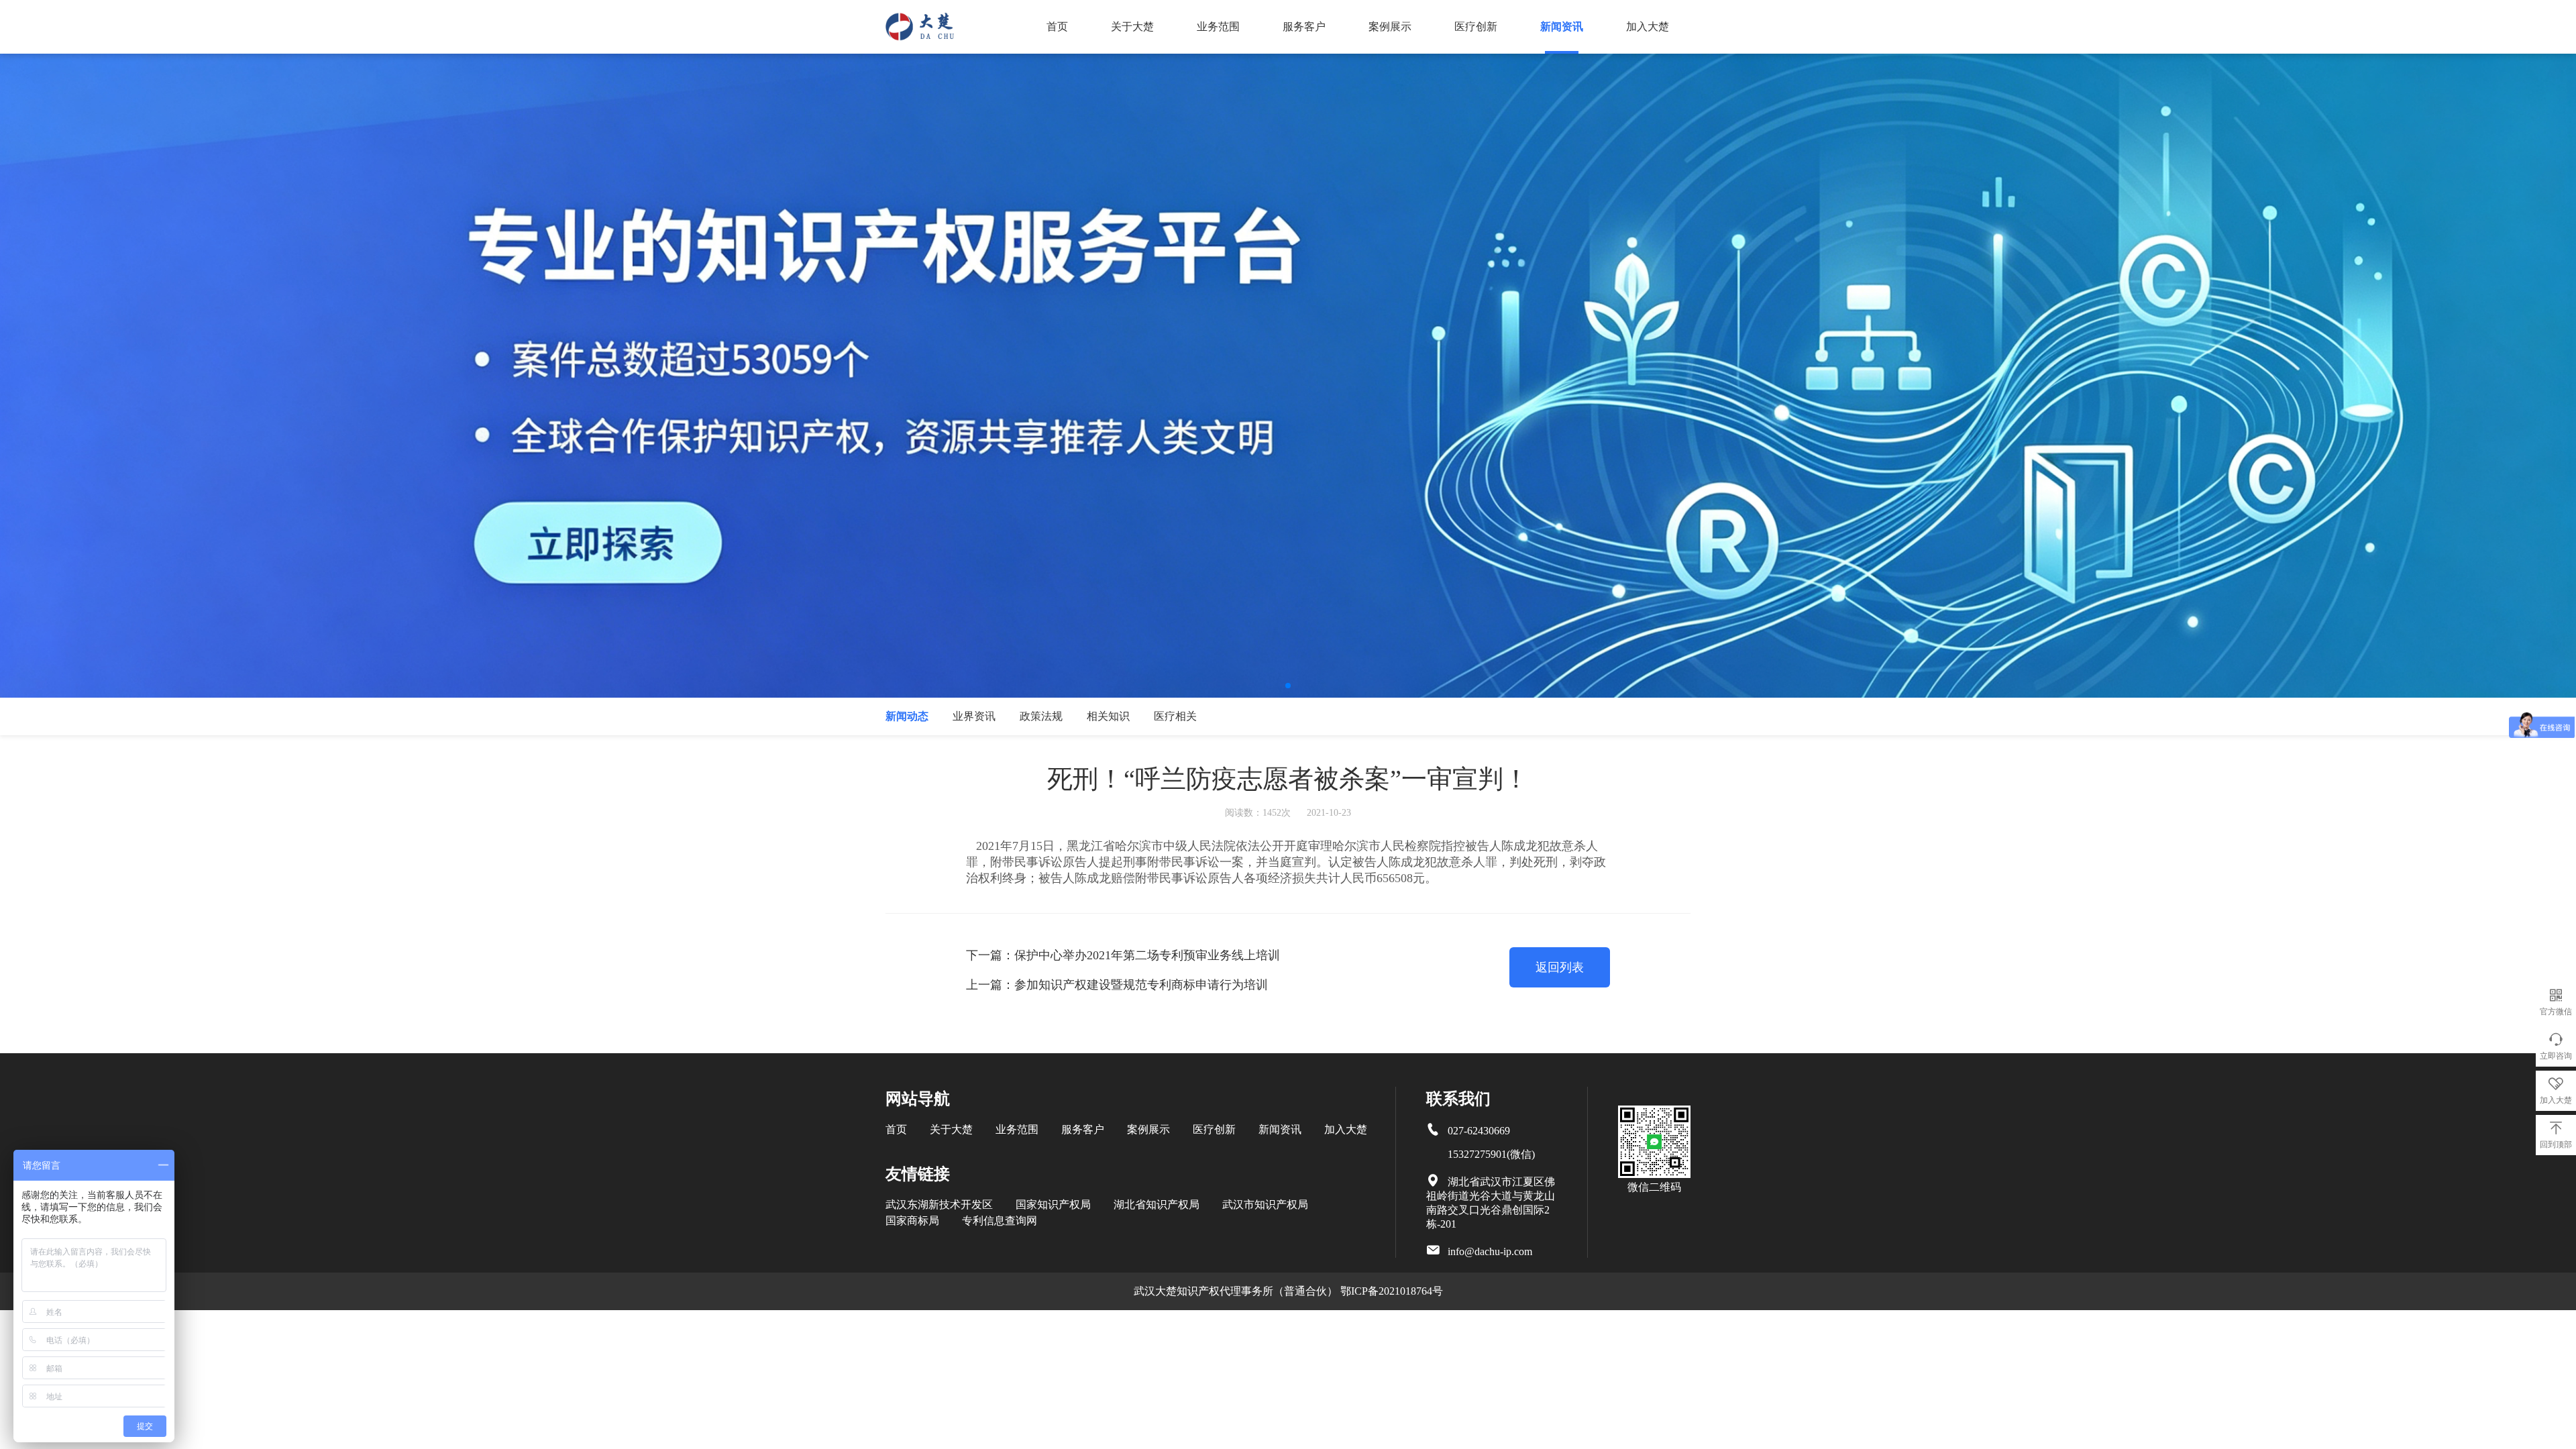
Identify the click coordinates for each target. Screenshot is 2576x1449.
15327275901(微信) (1491, 1154)
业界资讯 (974, 716)
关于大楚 (1132, 26)
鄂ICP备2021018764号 (1392, 1291)
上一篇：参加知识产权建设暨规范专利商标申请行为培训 (1117, 985)
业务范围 (1218, 26)
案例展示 (1390, 26)
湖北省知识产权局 (1157, 1204)
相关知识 (1108, 716)
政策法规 (1041, 716)
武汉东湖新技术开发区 (939, 1204)
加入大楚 (1648, 26)
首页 (1057, 26)
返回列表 (1560, 967)
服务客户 (1304, 26)
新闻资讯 (1562, 26)
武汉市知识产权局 (1265, 1204)
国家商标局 (912, 1221)
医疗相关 (1175, 716)
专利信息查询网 (1000, 1221)
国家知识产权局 (1053, 1204)
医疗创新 (1476, 26)
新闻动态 (907, 716)
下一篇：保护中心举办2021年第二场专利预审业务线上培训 (1123, 955)
